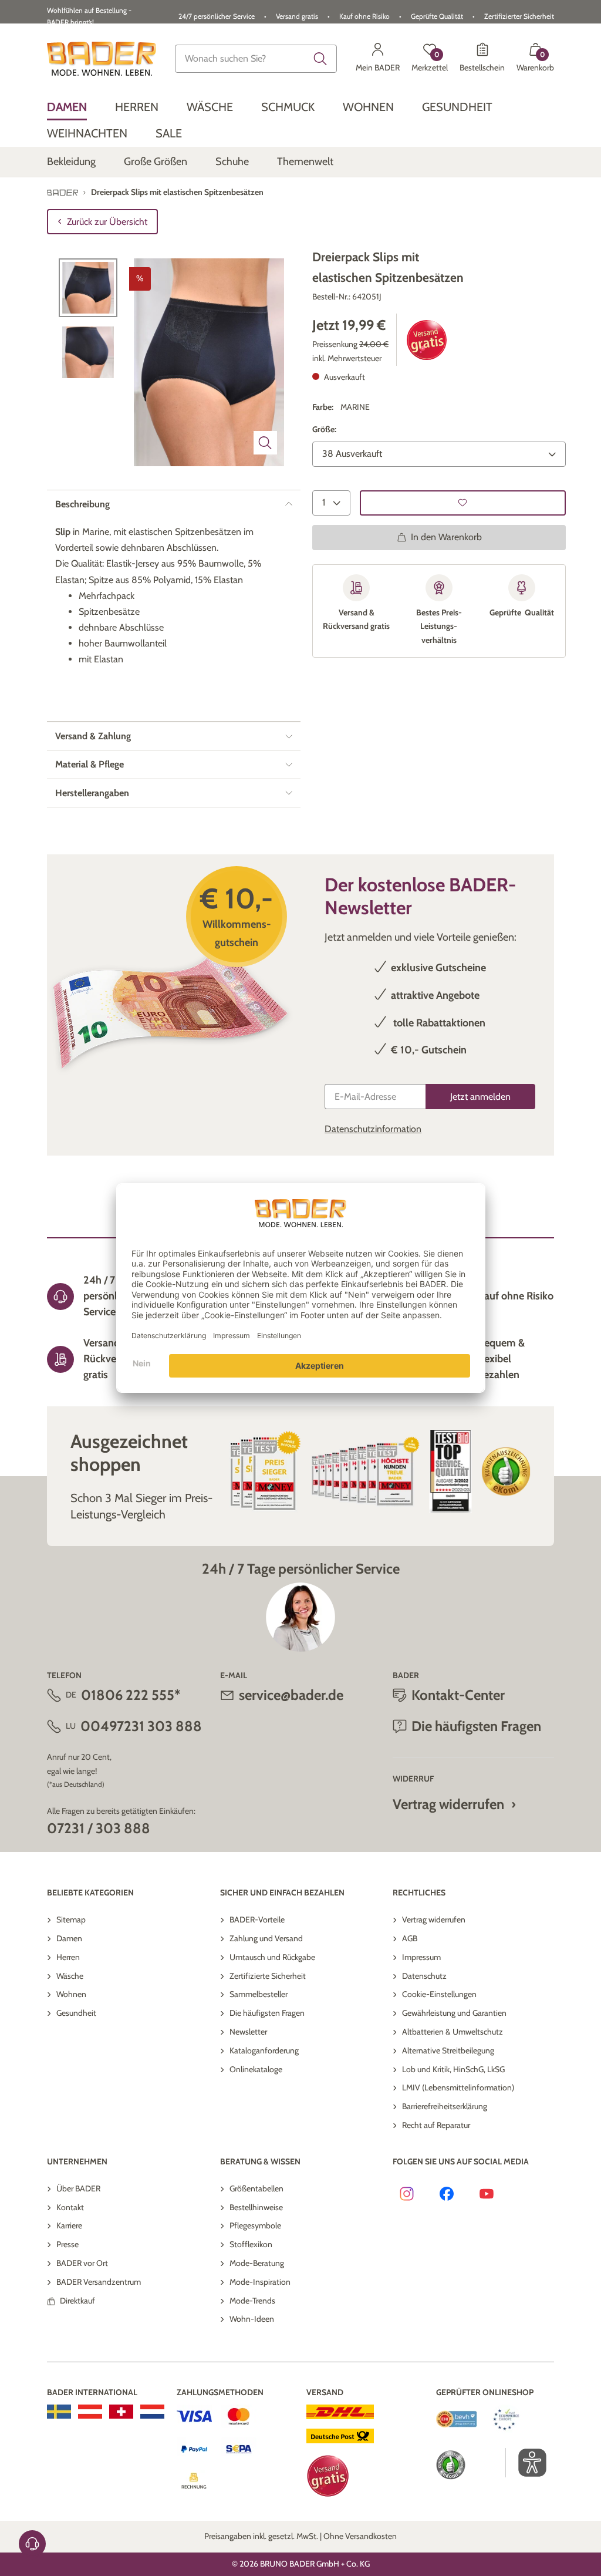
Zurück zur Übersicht (107, 222)
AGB (410, 1938)
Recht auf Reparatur (436, 2125)
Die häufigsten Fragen (267, 2013)
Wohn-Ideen (252, 2319)
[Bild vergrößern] (265, 443)
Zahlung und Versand (266, 1938)
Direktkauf (77, 2301)
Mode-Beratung (257, 2263)
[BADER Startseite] (102, 59)
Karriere (69, 2225)
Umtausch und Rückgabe (272, 1957)
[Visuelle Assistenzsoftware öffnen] (526, 2463)
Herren (68, 1957)
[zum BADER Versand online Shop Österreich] (90, 2412)
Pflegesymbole (255, 2225)
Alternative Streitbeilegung (448, 2050)
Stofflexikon (251, 2244)
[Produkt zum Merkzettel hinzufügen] (463, 503)
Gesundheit (76, 2013)
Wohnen (71, 1994)
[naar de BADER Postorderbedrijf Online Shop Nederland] (152, 2412)
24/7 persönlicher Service (217, 16)
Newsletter (248, 2032)
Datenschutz (424, 1976)
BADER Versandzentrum (99, 2282)
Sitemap (71, 1920)
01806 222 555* (131, 1695)
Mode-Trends (252, 2301)
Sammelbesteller (259, 1994)
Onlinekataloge (256, 2069)
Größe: (324, 429)
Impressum (421, 1957)
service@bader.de (291, 1695)
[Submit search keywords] (320, 59)
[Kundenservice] (32, 2544)
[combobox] (256, 59)
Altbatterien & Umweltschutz (453, 2032)
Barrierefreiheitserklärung (445, 2106)
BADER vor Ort (82, 2263)
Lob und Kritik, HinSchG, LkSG (453, 2069)
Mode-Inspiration (260, 2282)
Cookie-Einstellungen (439, 1994)
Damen (69, 1938)
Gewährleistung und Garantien (454, 2013)
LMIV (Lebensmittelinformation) (458, 2087)
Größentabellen (256, 2188)
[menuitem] (67, 107)
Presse (67, 2244)
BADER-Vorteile (257, 1920)
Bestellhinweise (256, 2207)
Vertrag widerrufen (448, 1804)
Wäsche (70, 1976)
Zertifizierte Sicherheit (268, 1976)
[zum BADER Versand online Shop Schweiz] (121, 2412)
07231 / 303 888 (99, 1828)
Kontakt (70, 2207)
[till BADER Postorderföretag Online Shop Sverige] (59, 2412)
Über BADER (78, 2188)
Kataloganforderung (264, 2050)
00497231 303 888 (141, 1726)
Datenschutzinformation (373, 1129)
